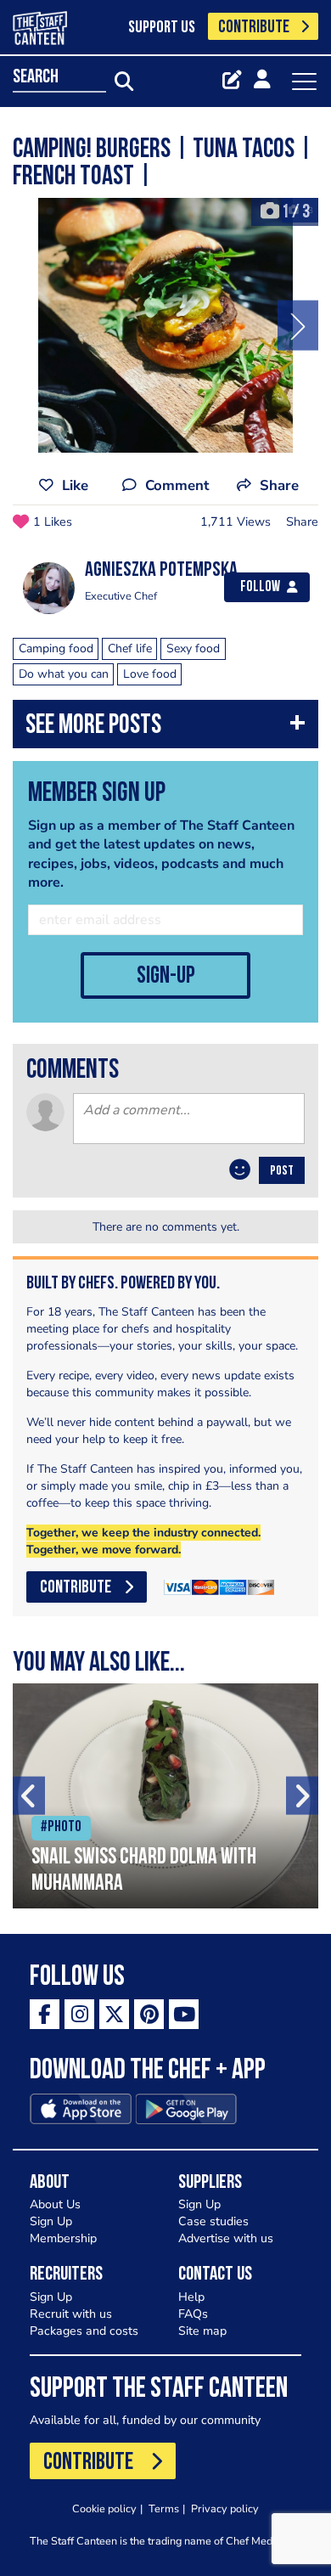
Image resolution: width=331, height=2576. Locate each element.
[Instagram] (79, 2014)
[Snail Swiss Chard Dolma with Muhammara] (165, 1796)
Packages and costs (84, 2331)
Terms (164, 2508)
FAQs (193, 2314)
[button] (165, 728)
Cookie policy (104, 2508)
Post (282, 1171)
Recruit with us (71, 2314)
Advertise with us (226, 2238)
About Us (55, 2204)
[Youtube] (184, 2014)
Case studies (213, 2221)
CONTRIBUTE (254, 28)
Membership (63, 2238)
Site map (202, 2331)
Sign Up (51, 2221)
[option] (165, 325)
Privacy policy (225, 2508)
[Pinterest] (149, 2014)
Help (191, 2297)
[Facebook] (45, 2014)
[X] (114, 2014)
